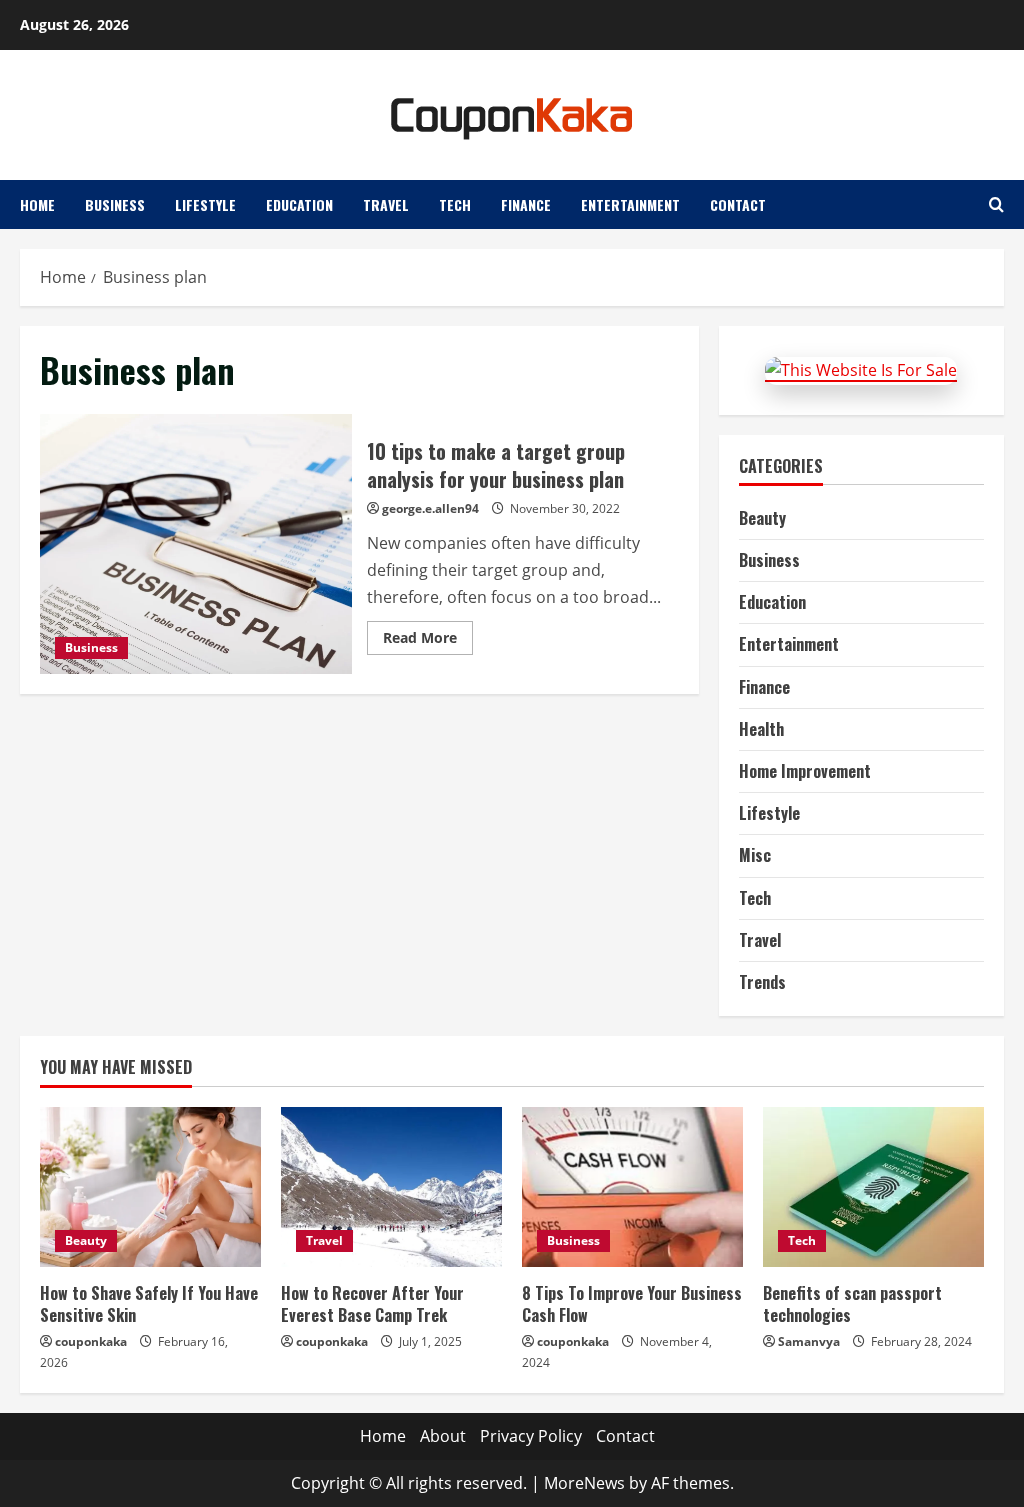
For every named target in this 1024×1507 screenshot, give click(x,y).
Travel (386, 204)
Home (37, 204)
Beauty (762, 518)
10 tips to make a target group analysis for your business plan (196, 544)
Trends (762, 982)
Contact (738, 204)
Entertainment (630, 204)
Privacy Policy (531, 1436)
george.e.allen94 (430, 508)
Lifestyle (205, 204)
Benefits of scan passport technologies (852, 1304)
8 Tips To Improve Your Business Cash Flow (632, 1304)
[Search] (996, 204)
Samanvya (809, 1341)
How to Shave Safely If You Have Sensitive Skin (149, 1304)
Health (761, 729)
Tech (455, 204)
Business (115, 204)
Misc (755, 855)
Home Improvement (805, 771)
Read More (428, 641)
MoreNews (584, 1483)
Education (299, 204)
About (443, 1436)
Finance (526, 204)
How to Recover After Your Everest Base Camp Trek (372, 1304)
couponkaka (91, 1341)
